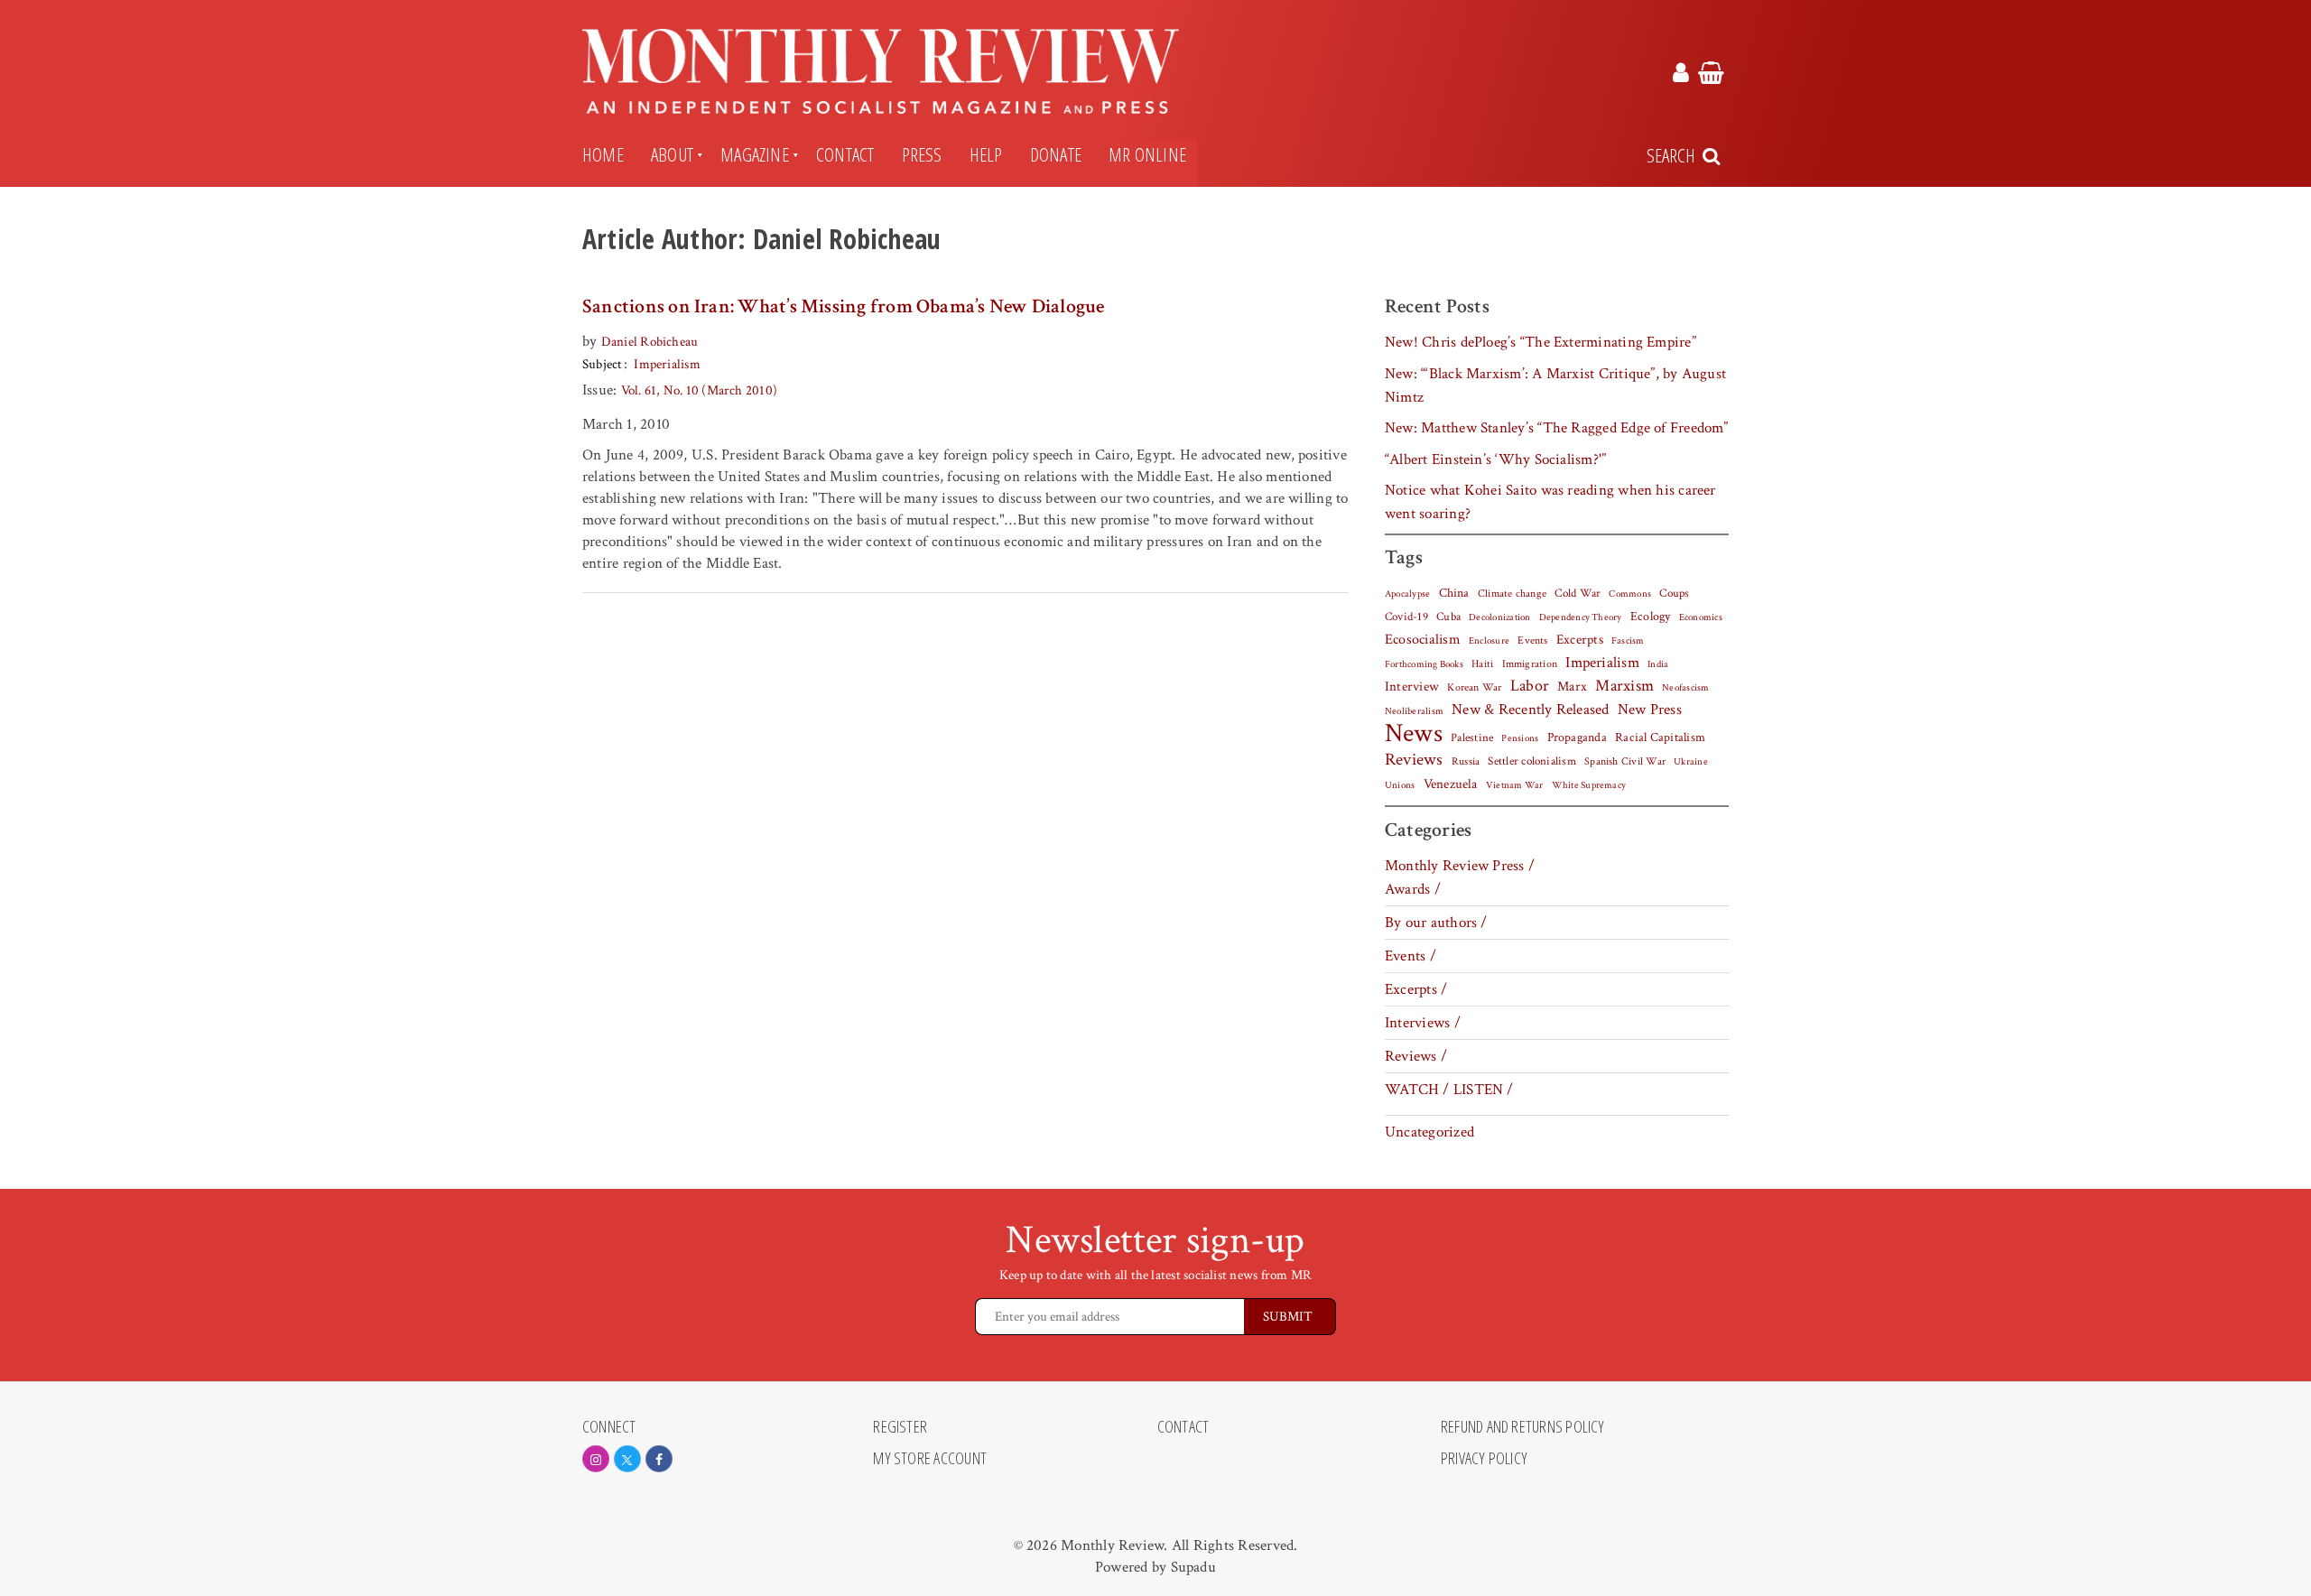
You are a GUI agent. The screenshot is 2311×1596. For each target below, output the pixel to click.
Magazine (755, 154)
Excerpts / (1416, 989)
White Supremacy (1589, 785)
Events (1532, 640)
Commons (1630, 594)
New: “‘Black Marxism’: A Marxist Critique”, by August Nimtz (1555, 385)
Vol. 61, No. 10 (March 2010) (699, 390)
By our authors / (1436, 923)
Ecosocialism (1423, 639)
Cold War (1578, 594)
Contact (845, 154)
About (672, 154)
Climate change (1512, 593)
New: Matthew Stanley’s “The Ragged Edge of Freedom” (1557, 428)
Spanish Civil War (1625, 761)
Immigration (1530, 664)
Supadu (1193, 1567)
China (1454, 593)
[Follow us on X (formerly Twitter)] (627, 1459)
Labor (1530, 686)
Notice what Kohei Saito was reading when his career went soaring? (1550, 502)
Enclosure (1489, 641)
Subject (603, 364)
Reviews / (1416, 1056)
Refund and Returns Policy (1523, 1427)
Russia (1466, 761)
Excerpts (1580, 640)
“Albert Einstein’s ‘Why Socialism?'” (1495, 459)
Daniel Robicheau (650, 342)
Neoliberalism (1414, 711)
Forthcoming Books (1424, 664)
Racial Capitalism (1660, 738)
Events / (1411, 956)
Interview (1412, 686)
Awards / (1413, 889)
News (1414, 733)
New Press (1650, 710)
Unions (1400, 785)
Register (900, 1427)
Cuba (1448, 617)
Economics (1701, 617)
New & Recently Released (1530, 710)
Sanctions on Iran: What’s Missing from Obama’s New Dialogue (844, 306)
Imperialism (667, 364)
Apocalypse (1407, 594)
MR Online (1147, 154)
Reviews (1414, 760)
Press (922, 154)
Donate (1056, 154)
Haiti (1482, 663)
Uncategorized (1429, 1132)
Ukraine (1691, 762)
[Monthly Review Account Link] (1681, 76)
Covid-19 (1406, 617)
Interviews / (1423, 1023)
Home (603, 154)
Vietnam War (1515, 785)
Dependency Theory (1581, 617)
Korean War (1474, 687)
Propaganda (1577, 738)
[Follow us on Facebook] (659, 1459)
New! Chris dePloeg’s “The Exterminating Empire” (1541, 342)
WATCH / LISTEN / (1449, 1090)
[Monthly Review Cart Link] (1711, 76)
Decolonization (1499, 617)
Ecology (1651, 617)
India (1658, 664)
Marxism (1624, 686)
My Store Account (930, 1459)
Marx (1572, 687)
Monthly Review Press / (1460, 866)
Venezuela (1451, 784)
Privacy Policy (1484, 1459)
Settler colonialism (1531, 761)
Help (986, 154)
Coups (1674, 594)
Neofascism (1685, 688)
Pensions (1520, 738)
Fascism (1628, 640)
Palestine (1472, 738)
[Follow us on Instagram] (596, 1459)
